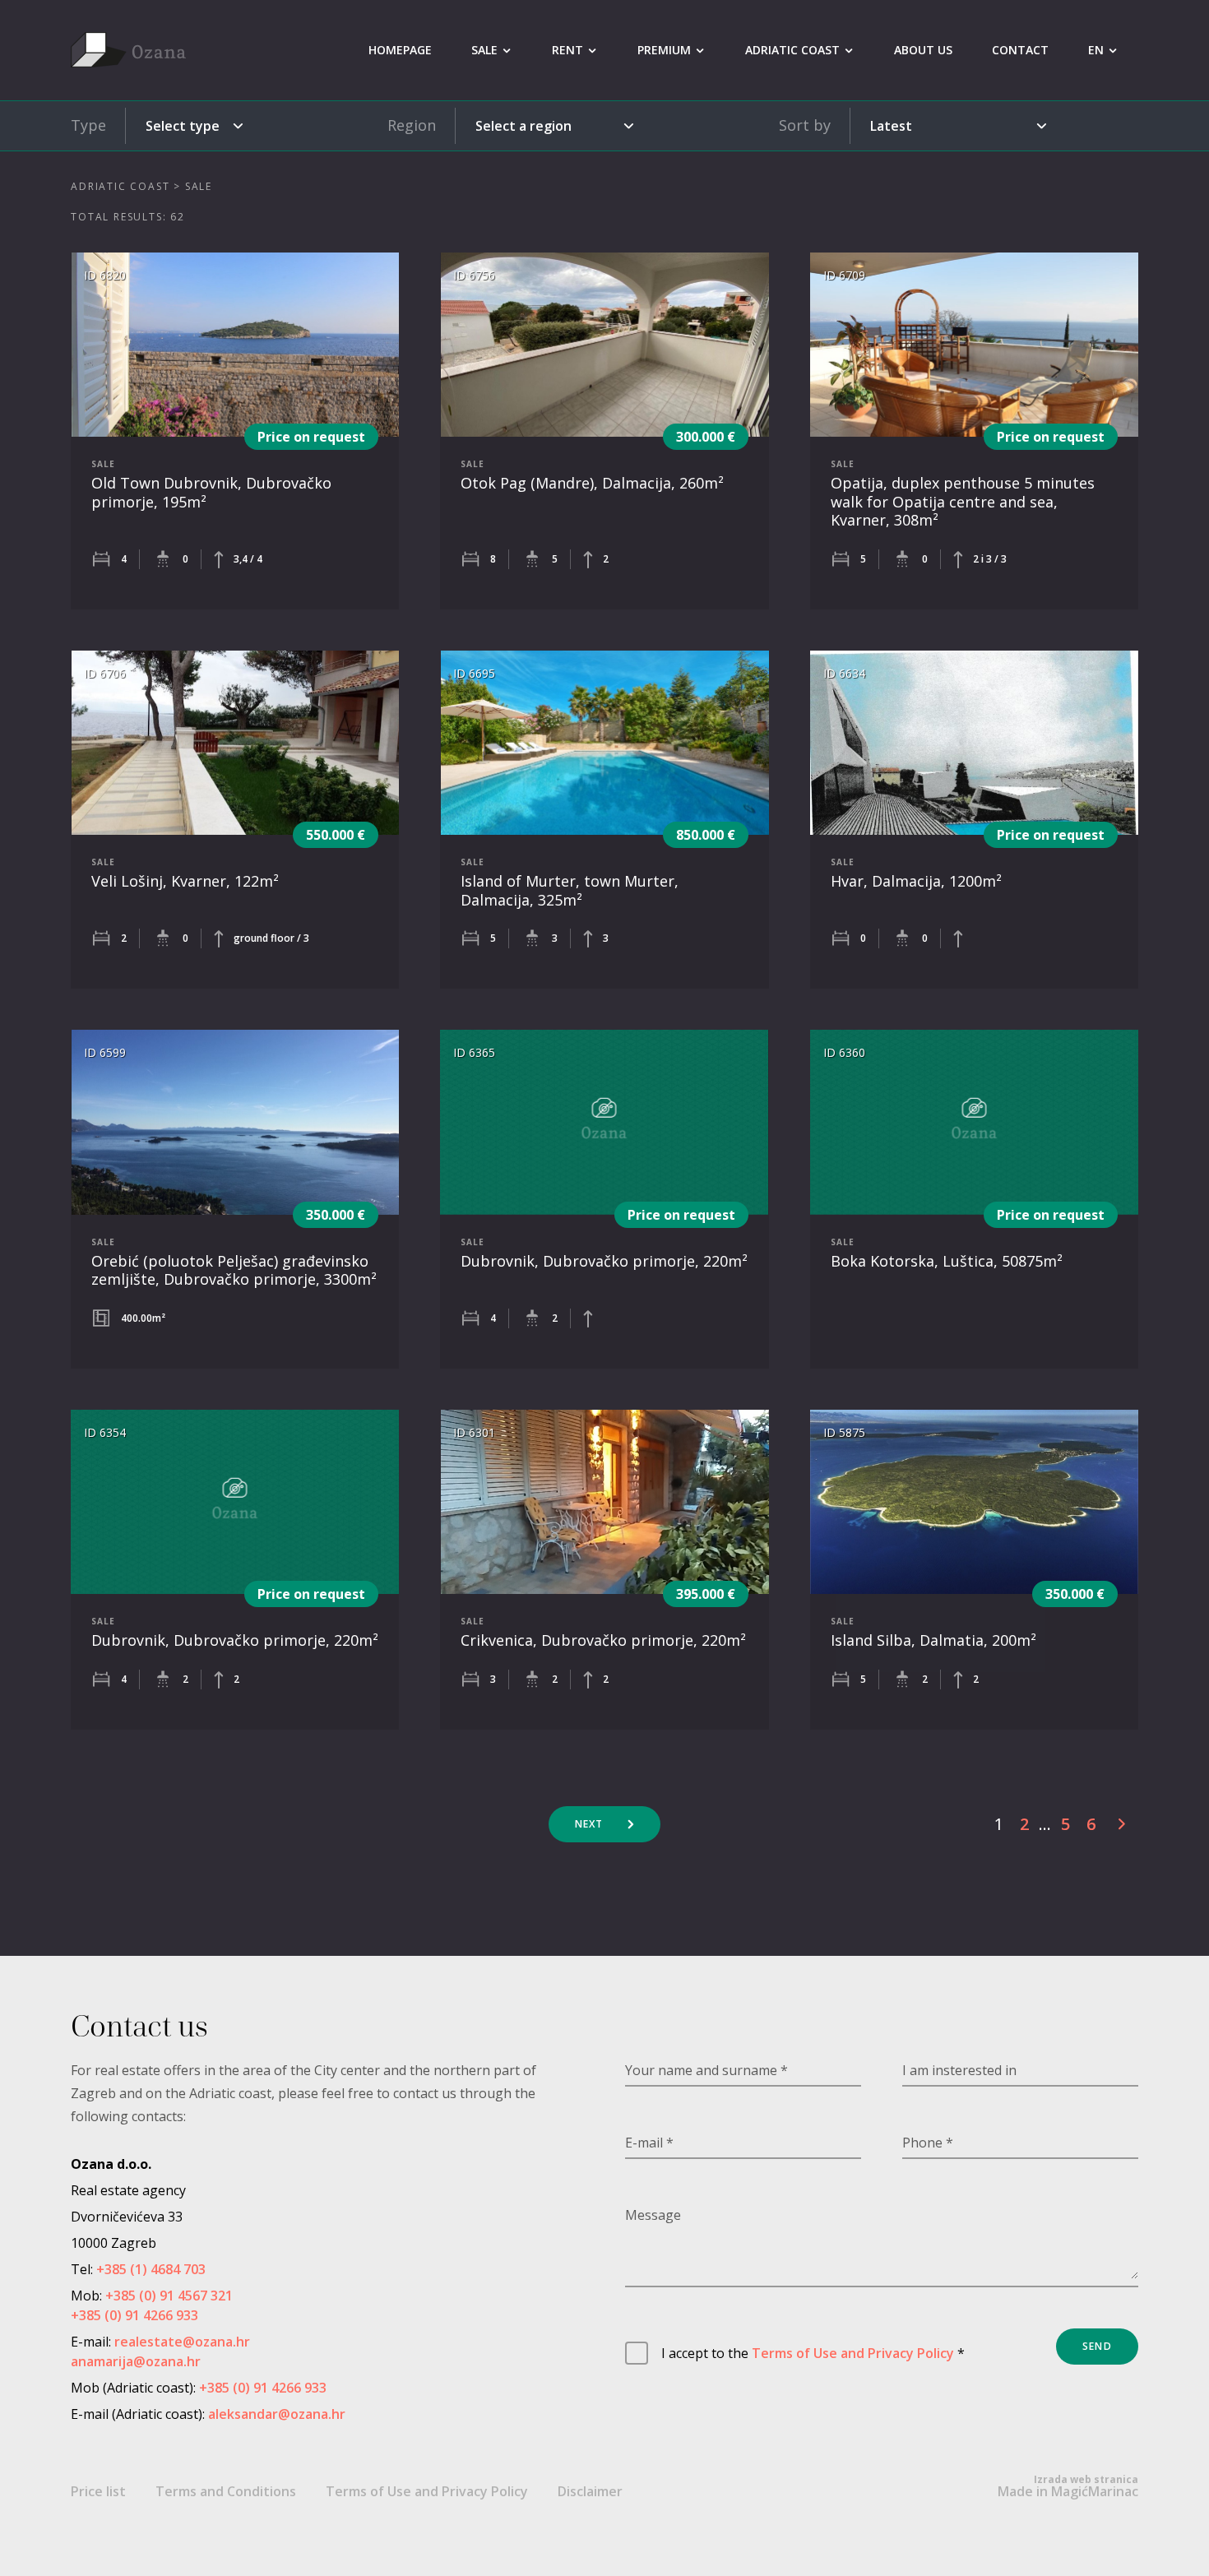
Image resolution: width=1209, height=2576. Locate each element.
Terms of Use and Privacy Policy (853, 2353)
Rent (567, 50)
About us (923, 50)
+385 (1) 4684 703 (151, 2269)
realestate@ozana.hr (182, 2342)
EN (1096, 50)
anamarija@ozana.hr (136, 2361)
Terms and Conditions (226, 2491)
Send (1097, 2346)
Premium (664, 50)
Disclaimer (590, 2491)
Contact (1020, 50)
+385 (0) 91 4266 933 (134, 2315)
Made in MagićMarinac (1068, 2486)
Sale (484, 50)
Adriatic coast (792, 50)
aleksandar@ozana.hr (277, 2414)
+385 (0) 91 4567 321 (169, 2296)
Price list (98, 2491)
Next (589, 1824)
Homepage (400, 50)
